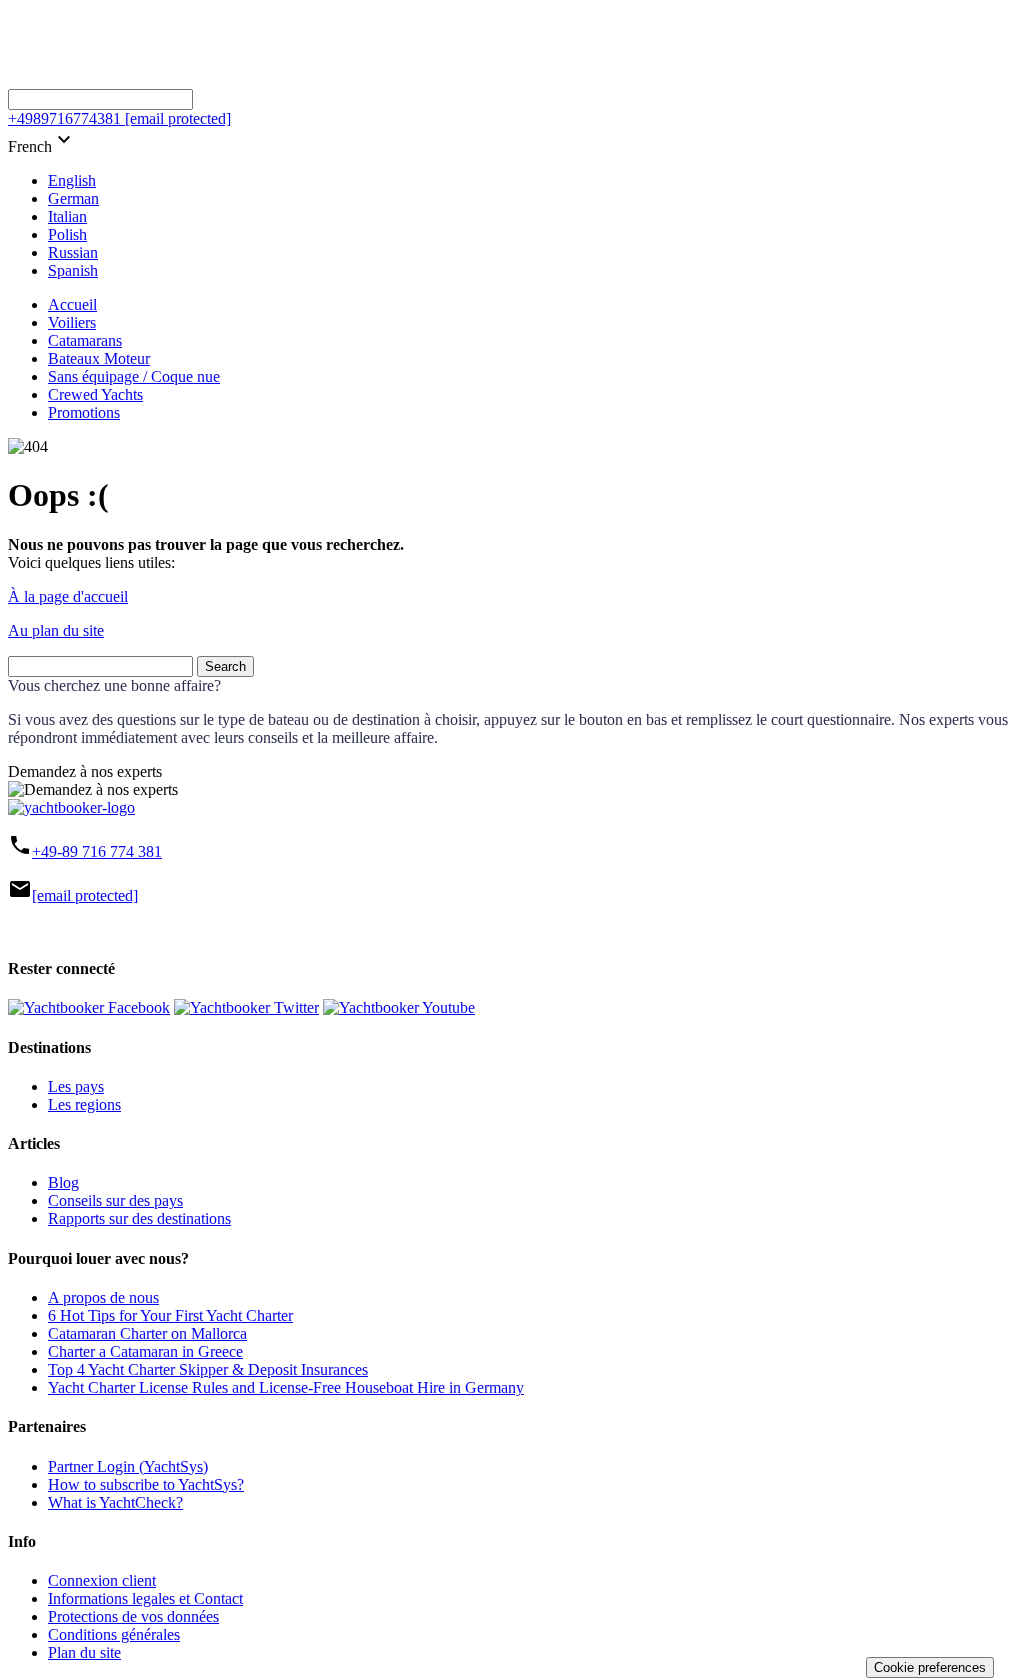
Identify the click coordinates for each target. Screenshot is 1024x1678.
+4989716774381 (64, 118)
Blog (63, 1182)
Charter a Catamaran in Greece (145, 1351)
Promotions (84, 412)
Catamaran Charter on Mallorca (147, 1333)
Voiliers (72, 322)
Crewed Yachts (95, 394)
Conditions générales (114, 1634)
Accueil (72, 304)
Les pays (76, 1086)
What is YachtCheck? (115, 1502)
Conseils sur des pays (115, 1200)
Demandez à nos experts (85, 771)
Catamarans (85, 340)
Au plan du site (56, 630)
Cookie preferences (930, 1667)
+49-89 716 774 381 (97, 851)
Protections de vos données (133, 1616)
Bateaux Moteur (99, 358)
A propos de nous (103, 1297)
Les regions (84, 1104)
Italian (67, 216)
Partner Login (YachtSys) (128, 1466)
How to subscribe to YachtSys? (146, 1484)
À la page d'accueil (68, 596)
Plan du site (84, 1652)
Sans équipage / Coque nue (134, 376)
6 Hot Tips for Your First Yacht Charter (170, 1315)
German (73, 198)
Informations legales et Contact (145, 1598)
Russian (73, 252)
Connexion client (102, 1580)
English (72, 180)
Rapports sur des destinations (139, 1218)
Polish (67, 234)
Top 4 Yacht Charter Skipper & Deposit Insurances (208, 1369)
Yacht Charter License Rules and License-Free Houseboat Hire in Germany (286, 1387)
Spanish (73, 270)
